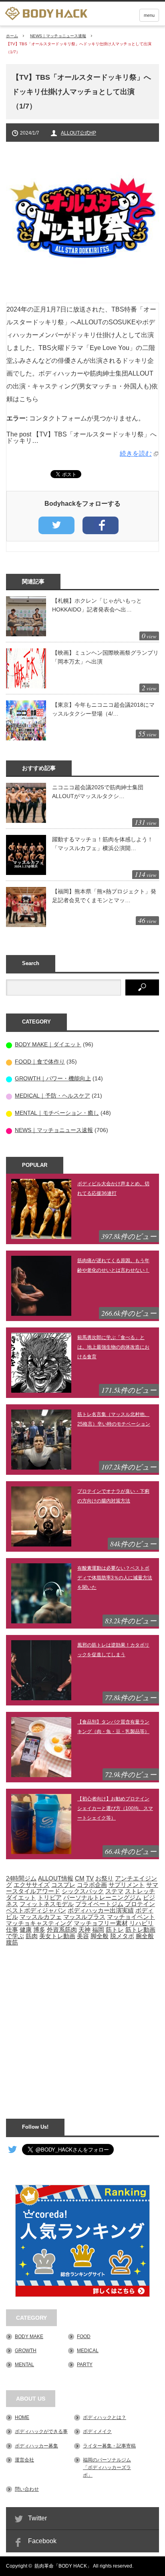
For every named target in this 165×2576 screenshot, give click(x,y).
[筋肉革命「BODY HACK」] (46, 14)
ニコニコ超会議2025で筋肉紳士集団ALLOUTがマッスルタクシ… (98, 792)
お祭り (104, 1878)
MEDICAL (88, 2351)
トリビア (50, 1898)
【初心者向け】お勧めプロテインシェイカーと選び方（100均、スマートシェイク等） (115, 1808)
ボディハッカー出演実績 (101, 1910)
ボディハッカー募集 (36, 2446)
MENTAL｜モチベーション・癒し (57, 1113)
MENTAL (24, 2365)
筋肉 (32, 1936)
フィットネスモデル (47, 1904)
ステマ (114, 1891)
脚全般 (100, 1936)
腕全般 (145, 1936)
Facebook (42, 2541)
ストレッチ (140, 1891)
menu (149, 15)
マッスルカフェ (41, 1917)
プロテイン (140, 1904)
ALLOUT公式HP (78, 133)
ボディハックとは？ (105, 2417)
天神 (85, 1930)
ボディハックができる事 (41, 2431)
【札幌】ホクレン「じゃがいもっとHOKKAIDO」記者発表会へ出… (97, 605)
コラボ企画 (92, 1885)
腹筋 (12, 1943)
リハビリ (141, 1923)
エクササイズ (32, 1885)
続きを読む (136, 453)
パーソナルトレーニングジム (102, 1898)
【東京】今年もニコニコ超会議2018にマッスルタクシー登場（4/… (103, 709)
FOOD (84, 2337)
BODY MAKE (29, 2337)
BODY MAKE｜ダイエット (48, 1044)
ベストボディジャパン (36, 1910)
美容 (83, 1936)
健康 (26, 1930)
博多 (39, 1930)
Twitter (37, 2518)
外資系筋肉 (62, 1930)
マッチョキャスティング (39, 1923)
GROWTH (26, 2351)
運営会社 (24, 2460)
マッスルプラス (84, 1917)
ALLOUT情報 (56, 1878)
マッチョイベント (131, 1917)
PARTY (85, 2365)
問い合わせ (27, 2489)
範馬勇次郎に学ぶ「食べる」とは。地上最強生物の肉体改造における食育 (113, 1347)
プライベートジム (99, 1904)
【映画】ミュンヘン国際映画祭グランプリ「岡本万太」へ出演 (105, 657)
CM (80, 1878)
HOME (22, 2417)
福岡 (98, 1930)
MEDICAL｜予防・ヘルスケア (52, 1096)
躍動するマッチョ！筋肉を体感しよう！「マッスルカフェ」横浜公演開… (103, 844)
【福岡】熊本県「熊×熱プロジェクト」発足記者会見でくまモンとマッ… (104, 896)
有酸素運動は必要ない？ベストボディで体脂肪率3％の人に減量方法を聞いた (115, 1578)
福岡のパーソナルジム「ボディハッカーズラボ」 (107, 2467)
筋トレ (115, 1930)
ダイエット (21, 1898)
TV (90, 1878)
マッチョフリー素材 (101, 1923)
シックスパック (83, 1891)
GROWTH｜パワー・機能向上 (53, 1078)
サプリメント (127, 1885)
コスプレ (63, 1885)
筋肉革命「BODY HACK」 (63, 2566)
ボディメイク (97, 2431)
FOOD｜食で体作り (40, 1062)
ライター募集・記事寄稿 (109, 2446)
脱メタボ (122, 1936)
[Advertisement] (82, 2028)
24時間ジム (21, 1878)
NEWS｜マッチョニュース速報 (58, 36)
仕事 (12, 1930)
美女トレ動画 (57, 1936)
